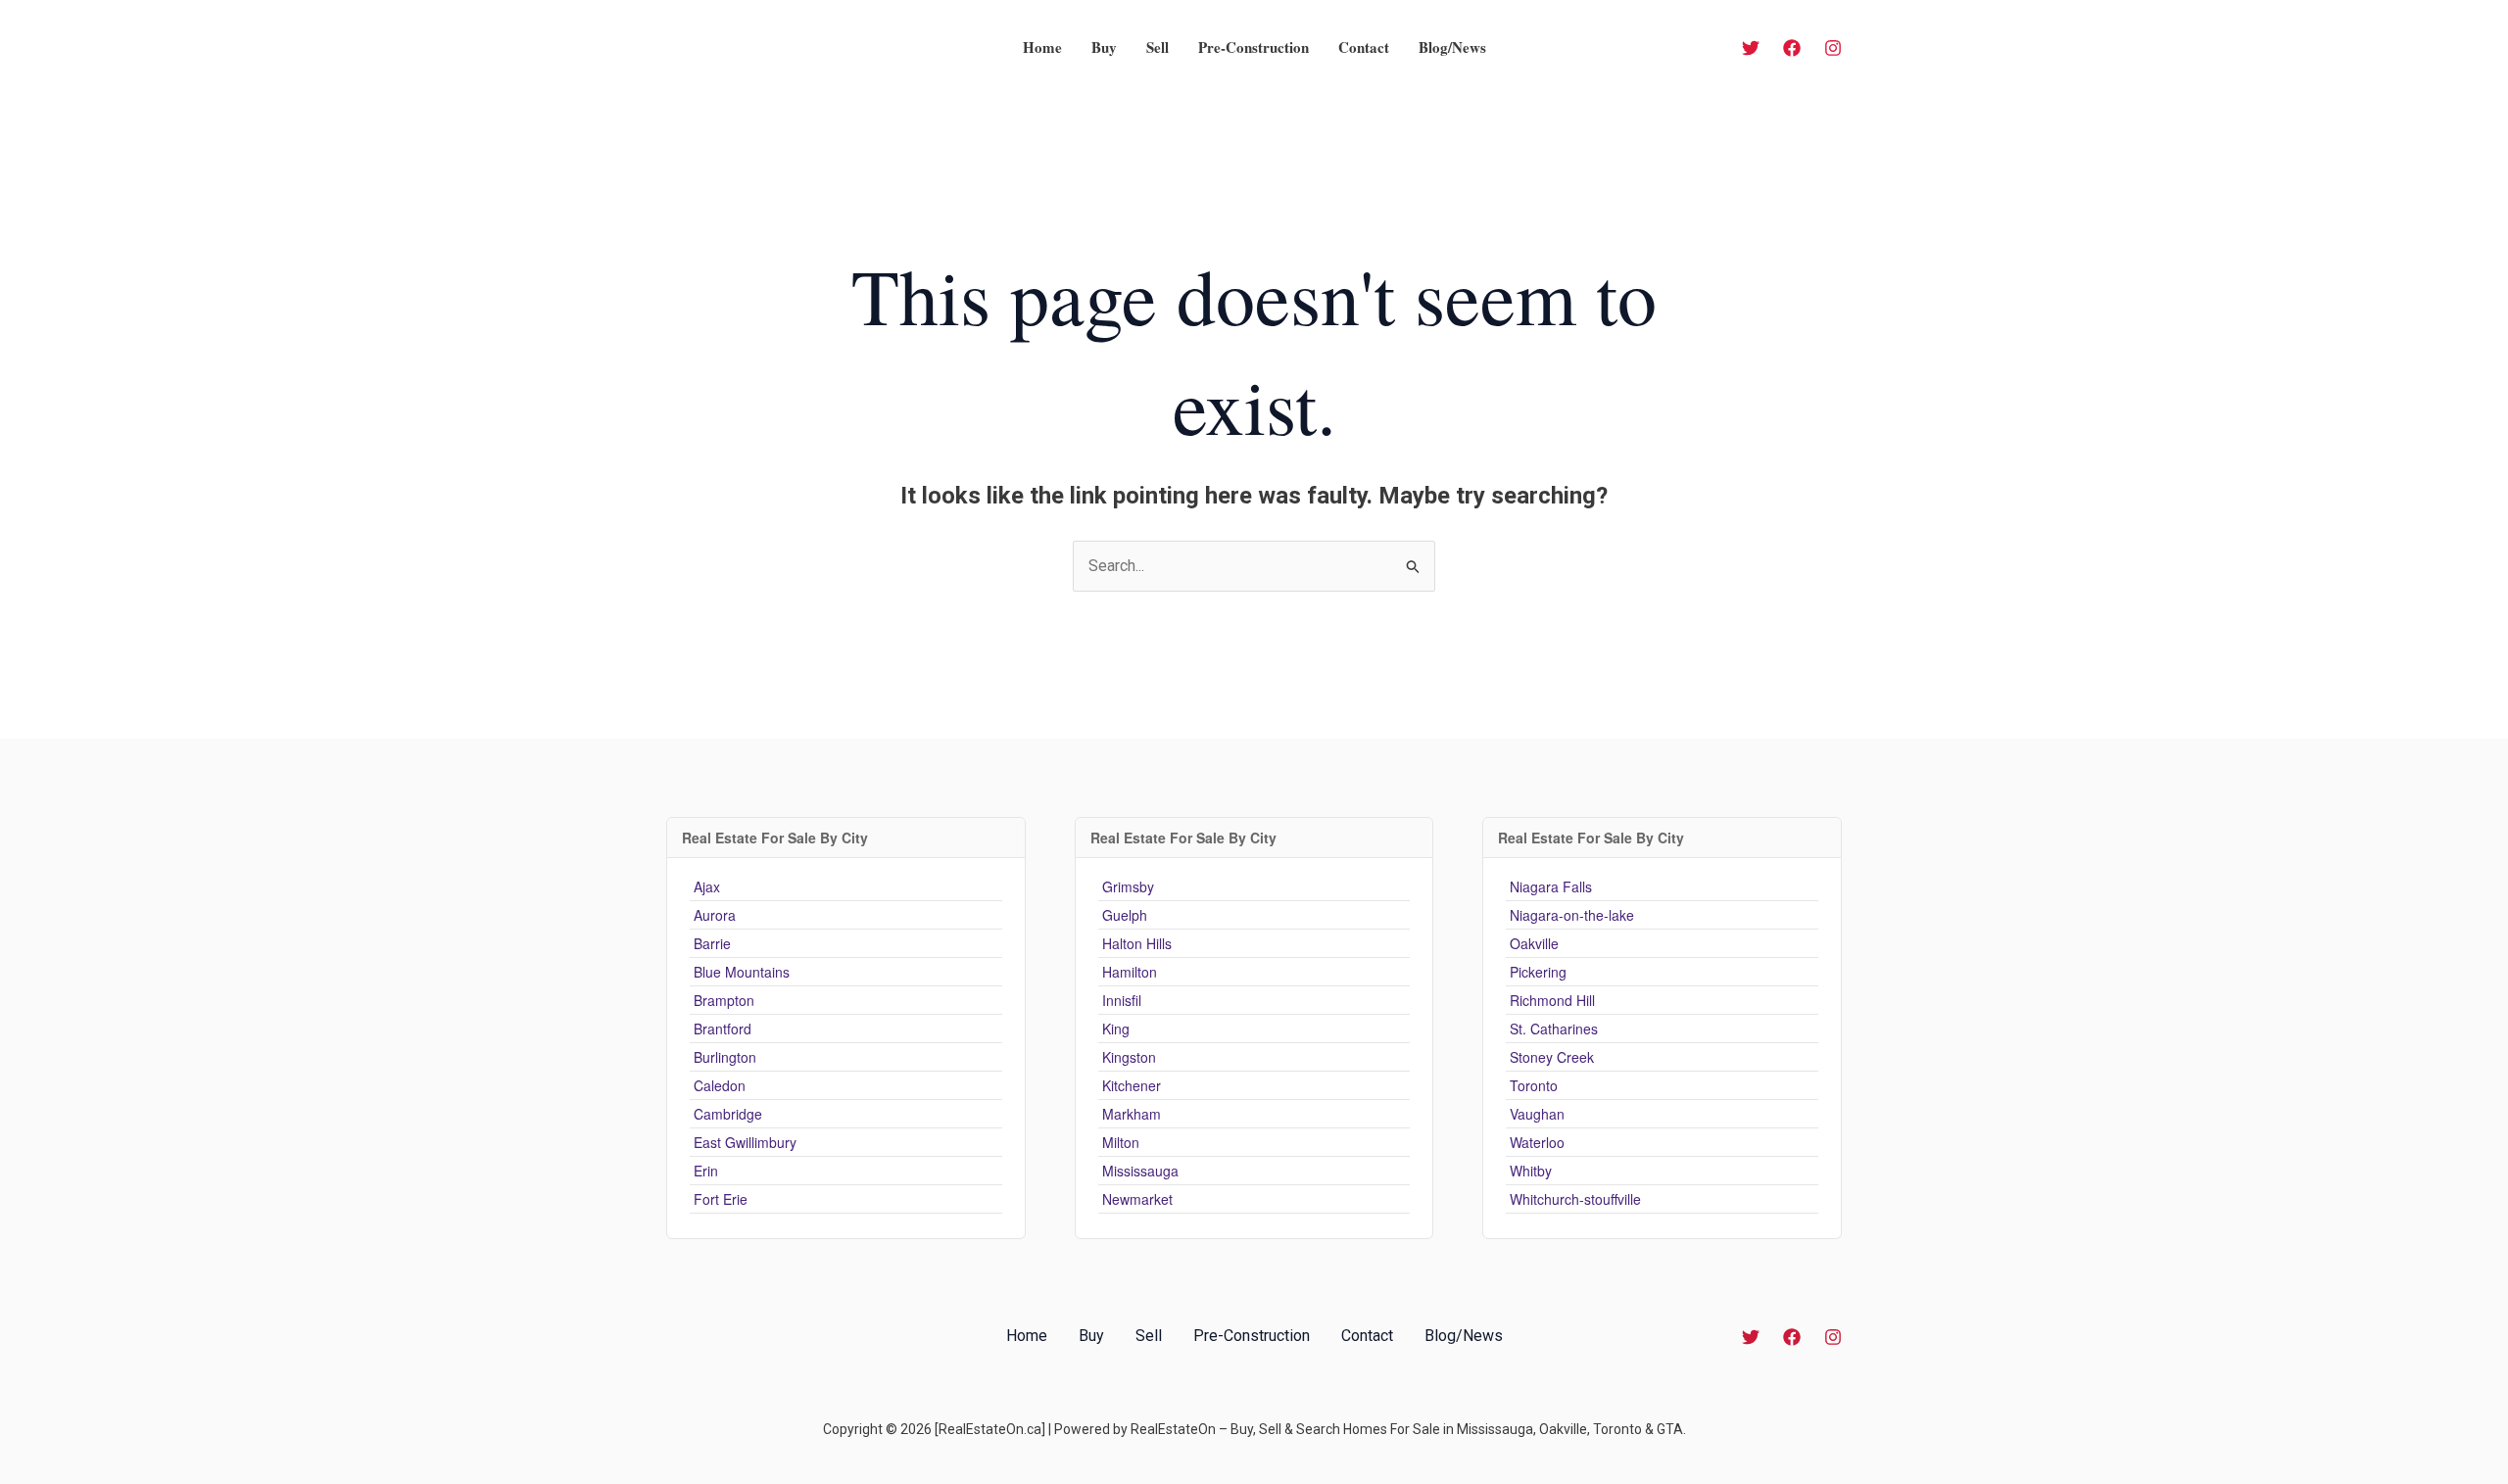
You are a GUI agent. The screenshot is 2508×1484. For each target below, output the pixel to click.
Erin (706, 1171)
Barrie (712, 943)
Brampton (724, 1000)
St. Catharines (1554, 1029)
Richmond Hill (1552, 1000)
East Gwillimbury (745, 1142)
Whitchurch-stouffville (1575, 1199)
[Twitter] (1751, 48)
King (1116, 1029)
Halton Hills (1137, 943)
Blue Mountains (742, 972)
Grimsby (1128, 886)
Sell (1158, 47)
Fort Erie (721, 1199)
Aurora (715, 915)
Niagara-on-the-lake (1572, 915)
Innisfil (1122, 1000)
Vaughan (1537, 1114)
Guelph (1125, 915)
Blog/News (1452, 47)
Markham (1132, 1114)
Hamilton (1130, 972)
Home (1042, 47)
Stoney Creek (1552, 1057)
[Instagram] (1833, 48)
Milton (1121, 1142)
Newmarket (1137, 1199)
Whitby (1531, 1171)
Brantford (723, 1029)
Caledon (720, 1085)
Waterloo (1537, 1142)
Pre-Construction (1254, 47)
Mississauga (1140, 1171)
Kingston (1129, 1057)
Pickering (1538, 972)
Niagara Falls (1551, 886)
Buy (1104, 47)
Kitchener (1132, 1085)
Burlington (725, 1057)
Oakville (1534, 943)
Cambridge (728, 1114)
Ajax (707, 886)
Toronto (1534, 1085)
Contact (1364, 47)
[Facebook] (1792, 48)
